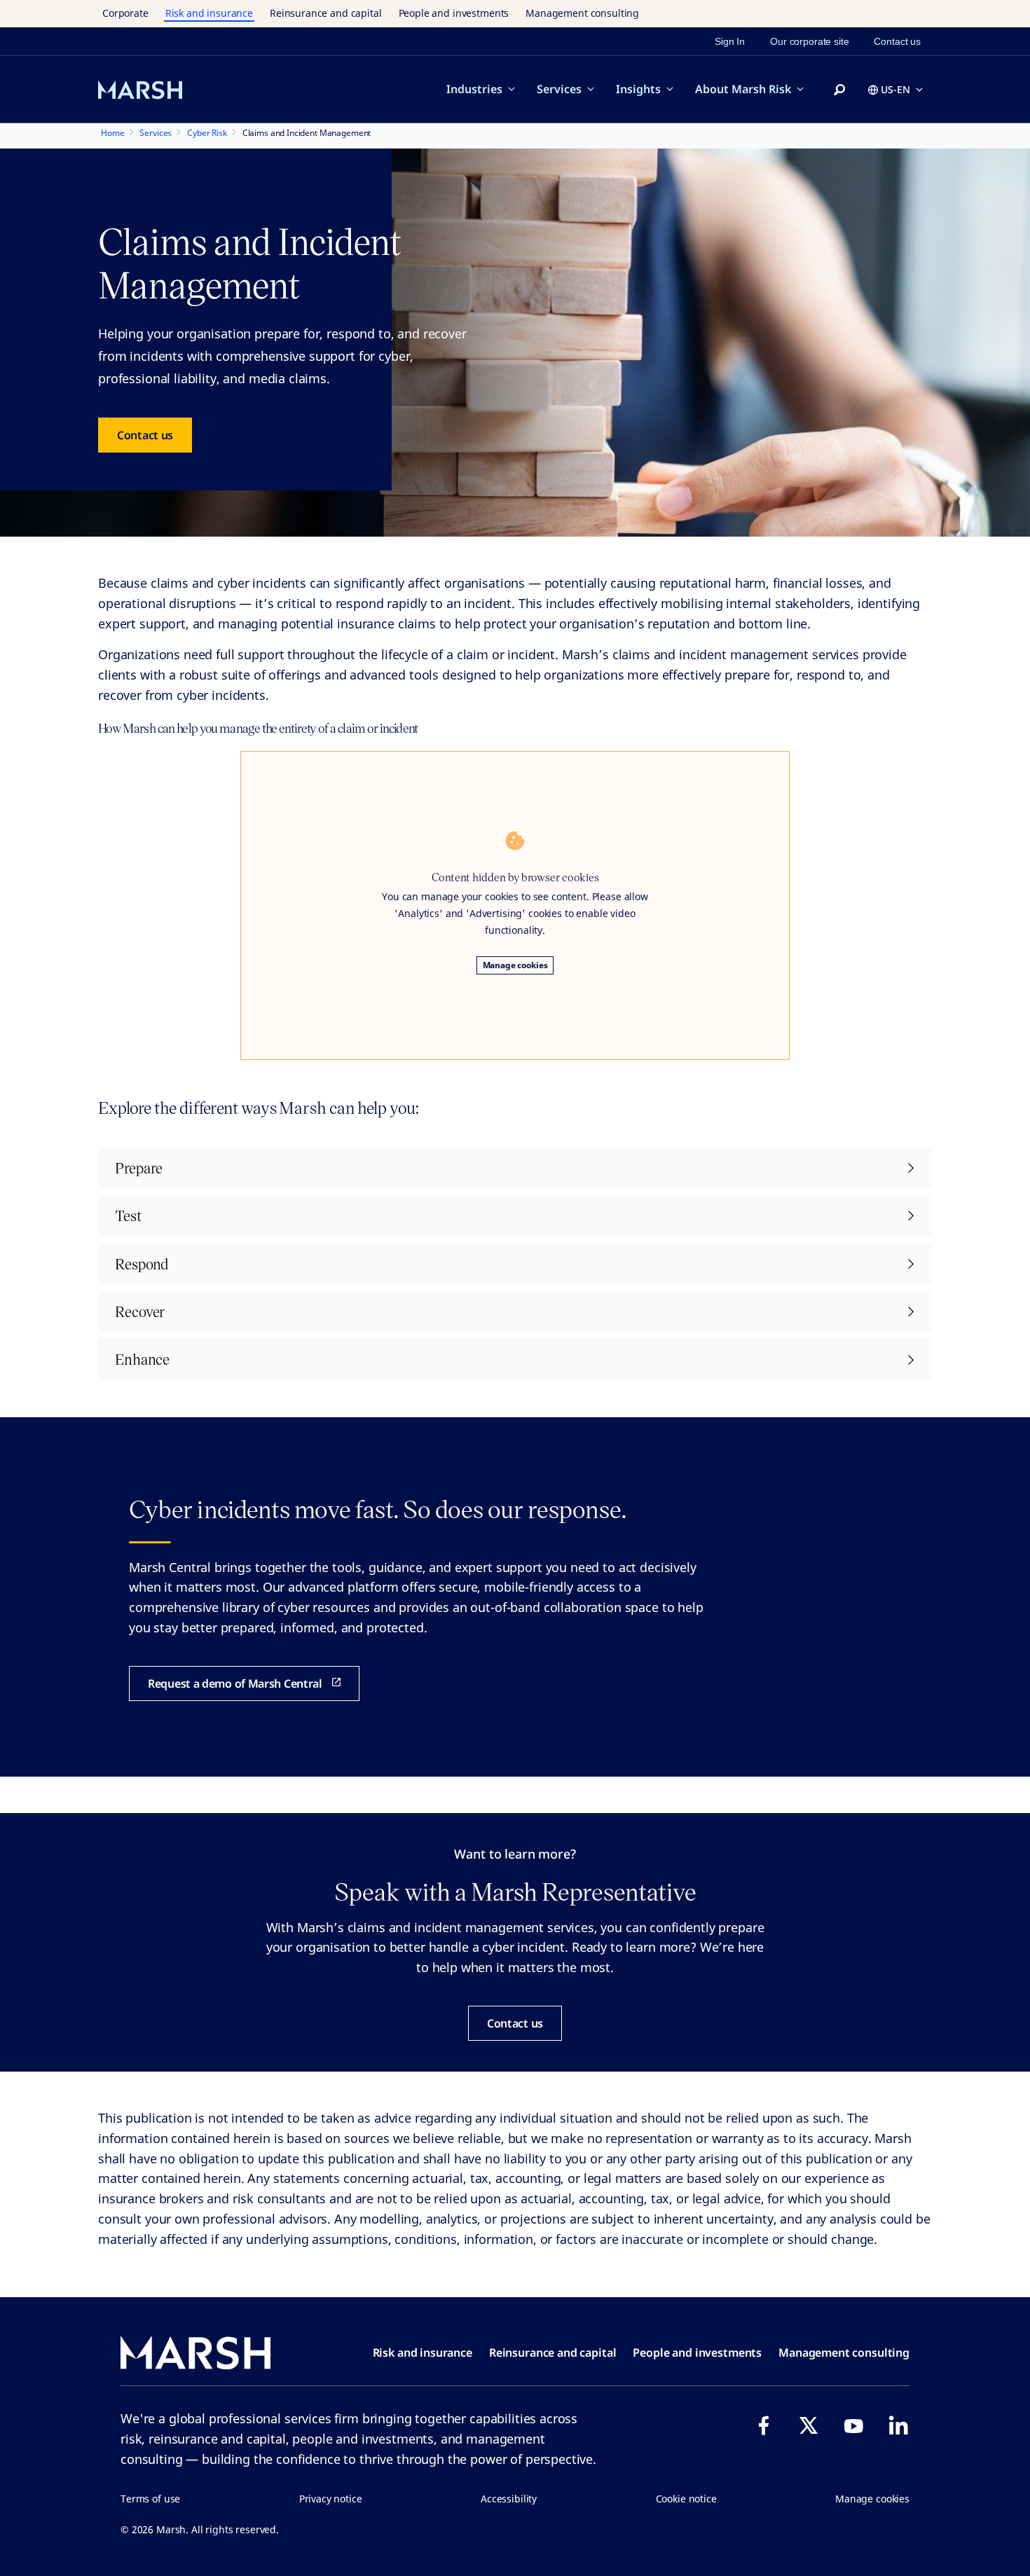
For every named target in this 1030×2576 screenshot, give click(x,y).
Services (559, 89)
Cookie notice (686, 2499)
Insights (638, 89)
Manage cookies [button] (872, 2499)
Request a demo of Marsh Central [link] (235, 1683)
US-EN (895, 89)
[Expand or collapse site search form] (839, 90)
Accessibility (509, 2499)
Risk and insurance (209, 13)
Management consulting (582, 13)
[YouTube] (853, 2425)
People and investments (454, 13)
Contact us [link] (897, 41)
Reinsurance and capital (326, 13)
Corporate (125, 13)
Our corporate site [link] (809, 41)
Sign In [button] (730, 41)
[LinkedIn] (898, 2425)
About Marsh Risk (743, 89)
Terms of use (150, 2499)
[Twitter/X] (809, 2425)
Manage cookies (515, 965)
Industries (474, 89)
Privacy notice (331, 2499)
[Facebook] (764, 2425)
